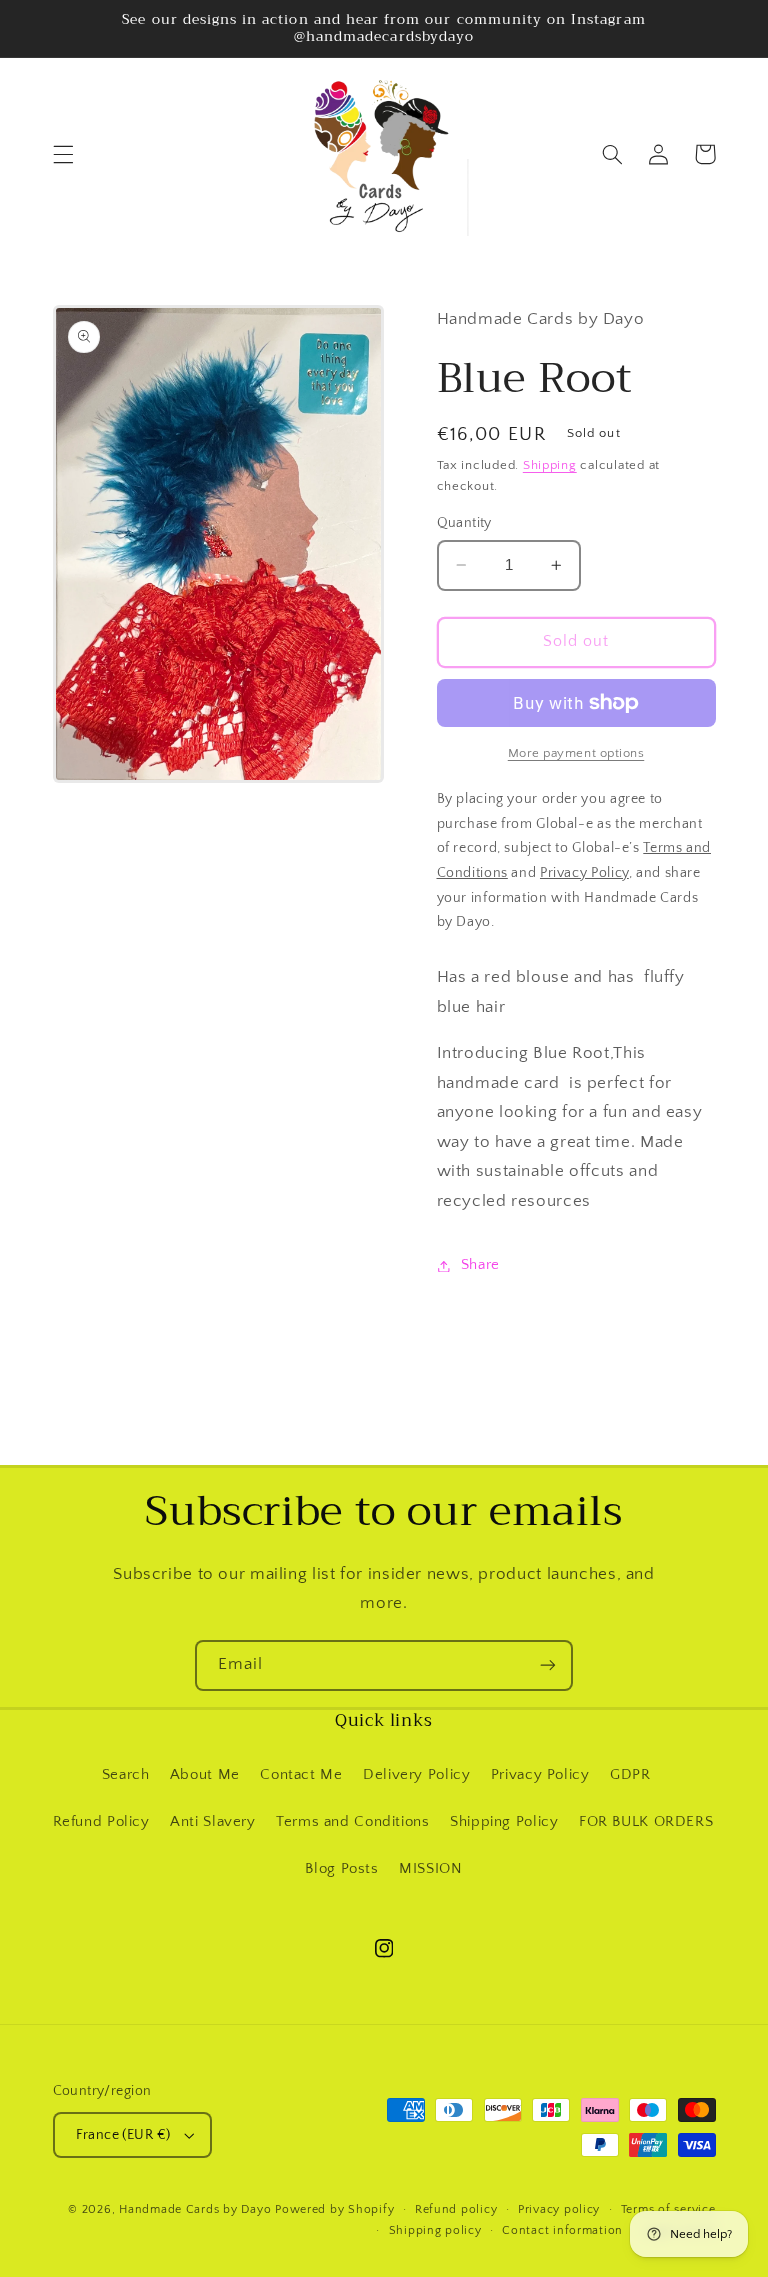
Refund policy (456, 2209)
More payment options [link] (576, 753)
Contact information (562, 2230)
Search (126, 1775)
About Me (205, 1775)
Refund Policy (101, 1822)
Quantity (464, 523)
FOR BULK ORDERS (646, 1822)
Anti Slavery (213, 1822)
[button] (63, 154)
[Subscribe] (548, 1665)
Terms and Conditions (353, 1822)
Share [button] (480, 1265)
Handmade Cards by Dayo (195, 2209)
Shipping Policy (504, 1822)
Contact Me (301, 1775)
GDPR (630, 1775)
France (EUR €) (123, 2135)
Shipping (550, 465)
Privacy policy (559, 2209)
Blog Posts (341, 1869)
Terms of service (668, 2209)
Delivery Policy (416, 1775)
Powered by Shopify (334, 2209)
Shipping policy (435, 2230)
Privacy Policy (540, 1775)
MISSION (430, 1869)
